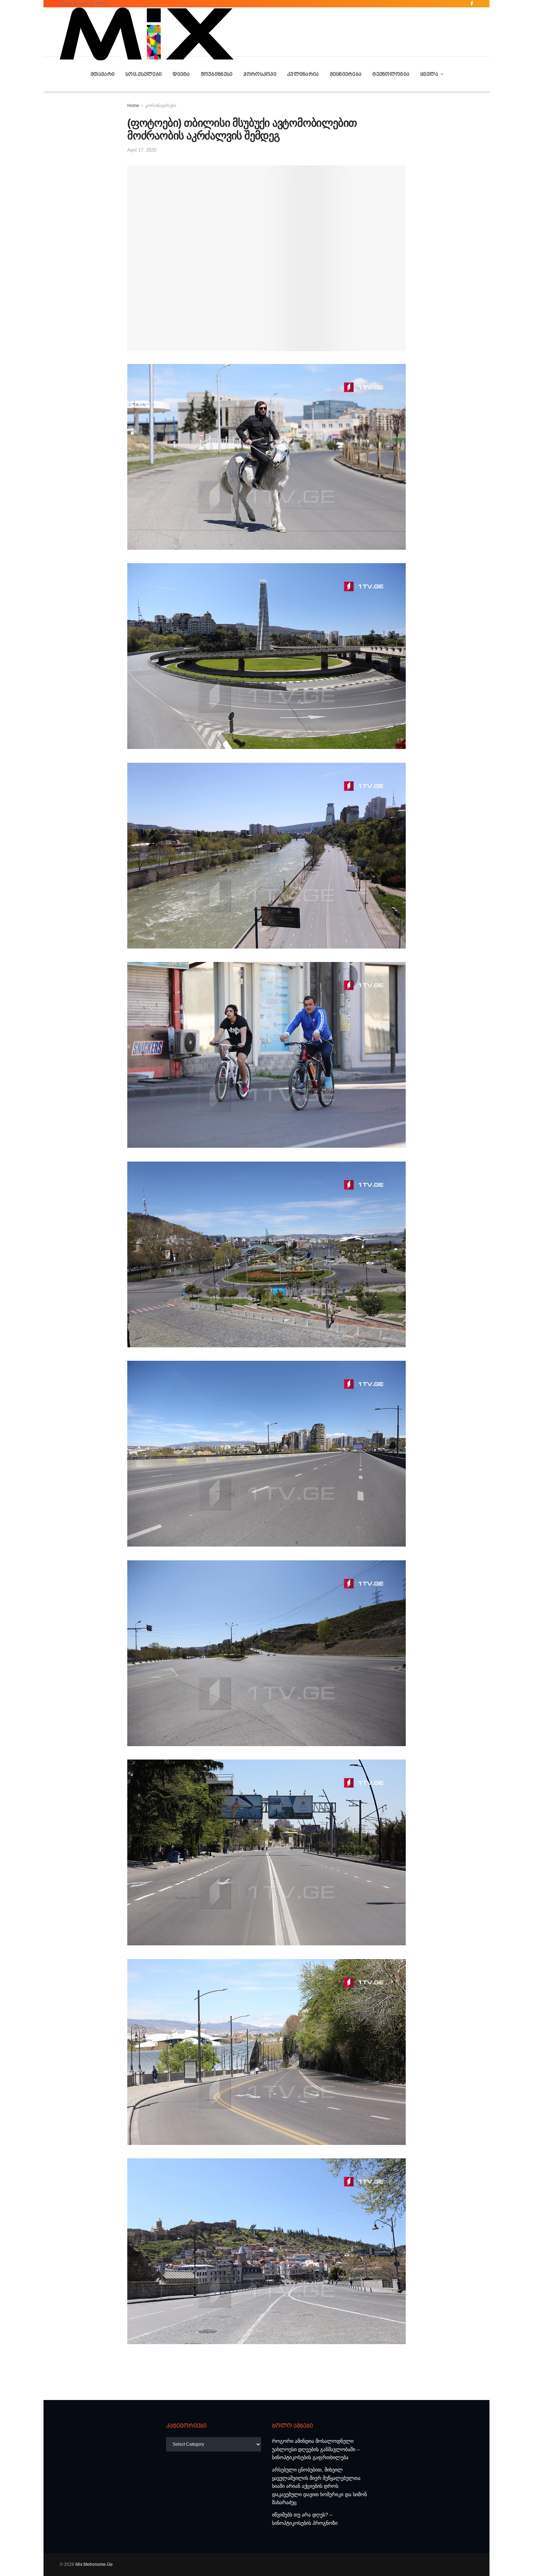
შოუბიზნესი (217, 74)
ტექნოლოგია (391, 74)
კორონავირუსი (161, 106)
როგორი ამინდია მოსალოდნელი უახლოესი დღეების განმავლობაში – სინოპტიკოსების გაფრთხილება (316, 2449)
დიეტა (181, 74)
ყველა (429, 74)
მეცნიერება (346, 74)
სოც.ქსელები (144, 74)
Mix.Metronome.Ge (94, 2564)
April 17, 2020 (142, 150)
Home (133, 106)
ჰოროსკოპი (260, 74)
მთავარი (103, 74)
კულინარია (303, 74)
